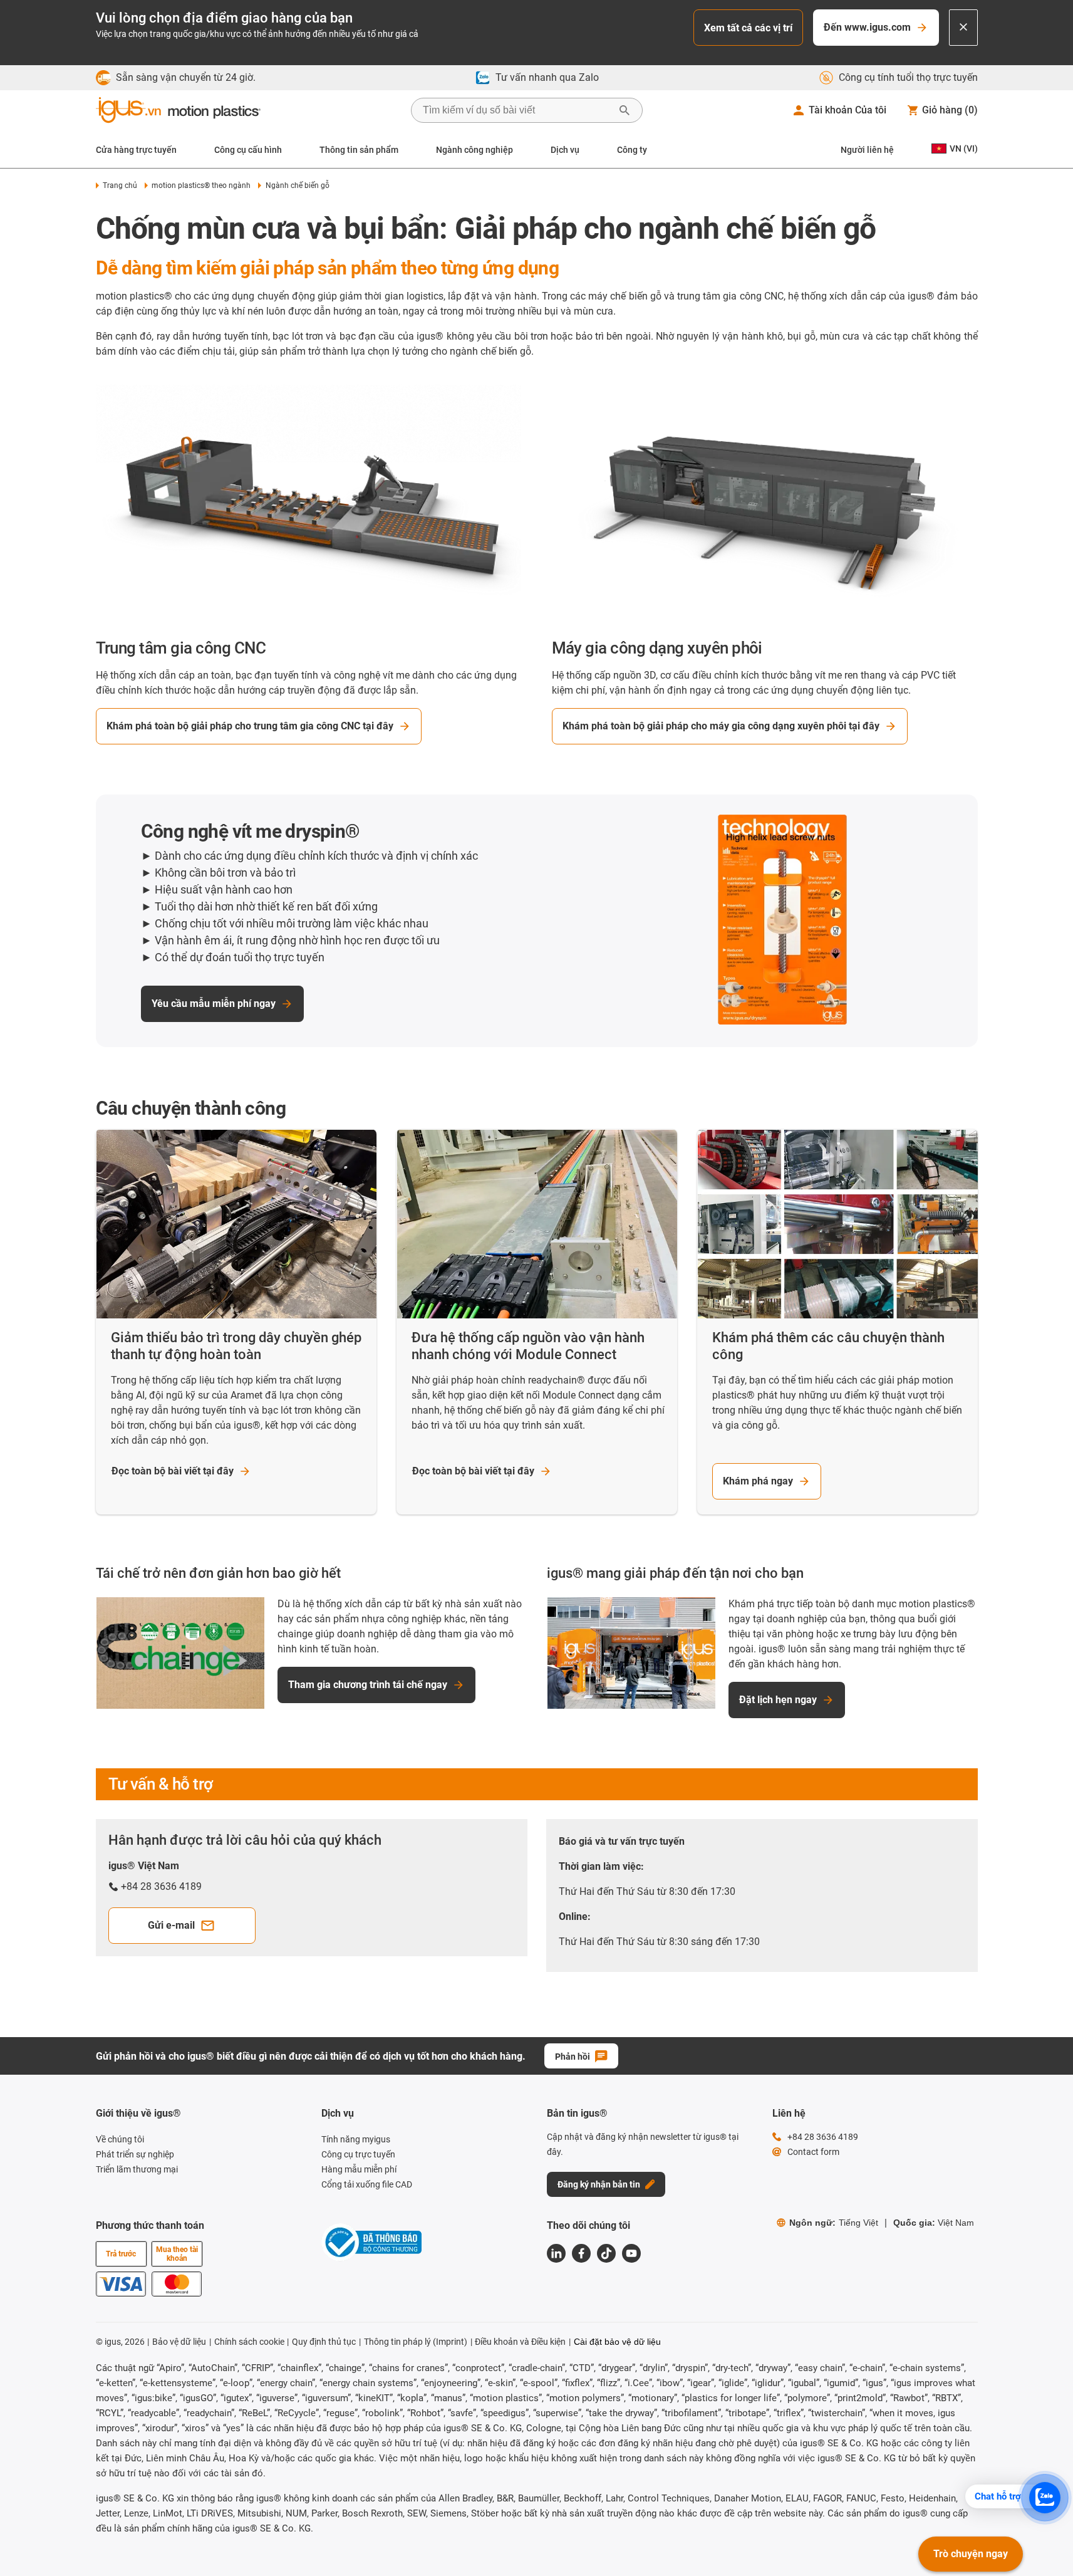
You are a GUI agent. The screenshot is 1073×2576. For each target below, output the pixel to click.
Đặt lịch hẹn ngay (778, 1700)
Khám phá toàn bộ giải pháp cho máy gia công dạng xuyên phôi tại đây (721, 726)
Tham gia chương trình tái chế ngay (368, 1685)
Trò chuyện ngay (971, 2554)
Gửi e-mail (171, 1925)
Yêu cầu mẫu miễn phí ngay (214, 1004)
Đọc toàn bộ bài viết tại (173, 1471)
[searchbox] (517, 110)
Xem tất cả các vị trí (748, 28)
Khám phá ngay (758, 1481)
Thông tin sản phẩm (359, 150)
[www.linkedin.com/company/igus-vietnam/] (556, 2253)
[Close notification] (963, 28)
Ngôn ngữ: (834, 2223)
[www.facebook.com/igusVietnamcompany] (581, 2253)
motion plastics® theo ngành (201, 185)
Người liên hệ (867, 150)
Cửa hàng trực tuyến (136, 150)
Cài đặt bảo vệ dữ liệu (617, 2342)
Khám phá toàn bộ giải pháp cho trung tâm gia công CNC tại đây (250, 726)
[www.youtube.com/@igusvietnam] (631, 2253)
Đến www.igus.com (867, 27)
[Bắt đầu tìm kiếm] (625, 110)
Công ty (632, 150)
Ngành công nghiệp (474, 150)
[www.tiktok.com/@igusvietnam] (606, 2253)
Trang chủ (120, 185)
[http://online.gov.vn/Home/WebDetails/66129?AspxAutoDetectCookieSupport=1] (371, 2244)
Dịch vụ (565, 150)
